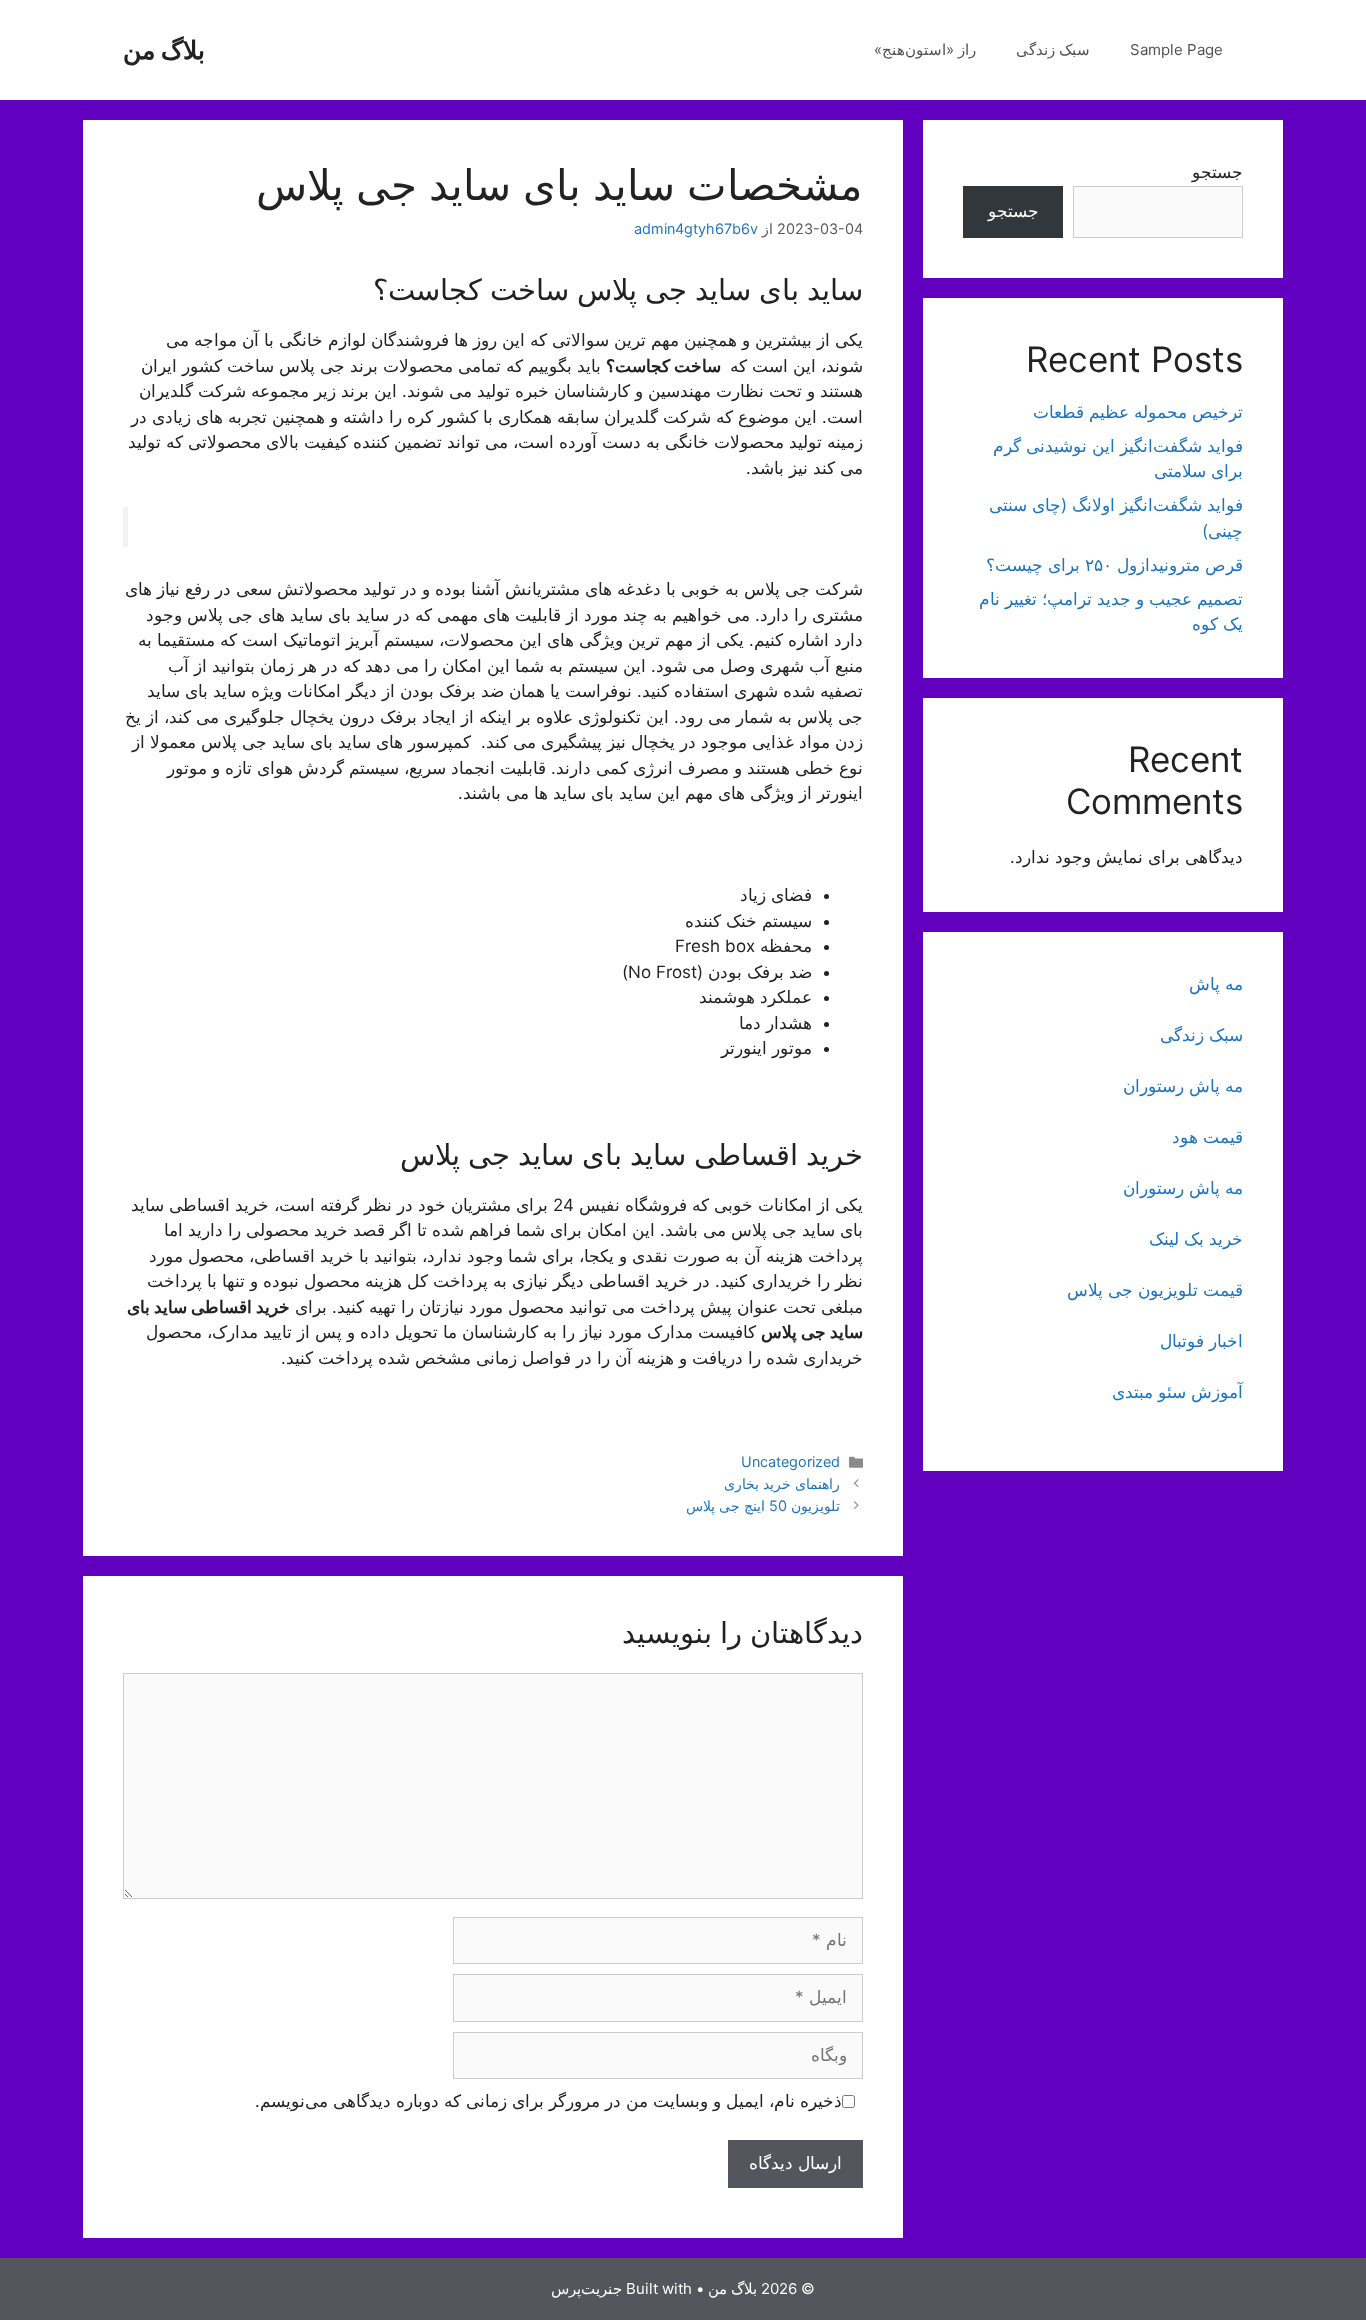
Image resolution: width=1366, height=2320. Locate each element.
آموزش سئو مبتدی (1177, 1392)
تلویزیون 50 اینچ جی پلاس (763, 1505)
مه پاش (1216, 984)
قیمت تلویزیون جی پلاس (1155, 1290)
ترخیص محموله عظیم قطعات (1138, 412)
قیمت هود (1207, 1137)
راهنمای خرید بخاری (782, 1483)
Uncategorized (790, 1461)
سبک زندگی (1053, 49)
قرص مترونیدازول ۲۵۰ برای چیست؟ (1114, 565)
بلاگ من (164, 50)
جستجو (1217, 172)
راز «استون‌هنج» (925, 49)
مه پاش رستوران (1183, 1086)
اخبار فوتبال (1201, 1341)
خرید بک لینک (1196, 1239)
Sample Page (1176, 49)
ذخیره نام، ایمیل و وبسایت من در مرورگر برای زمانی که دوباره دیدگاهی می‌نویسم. (548, 2101)
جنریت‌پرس (586, 2288)
